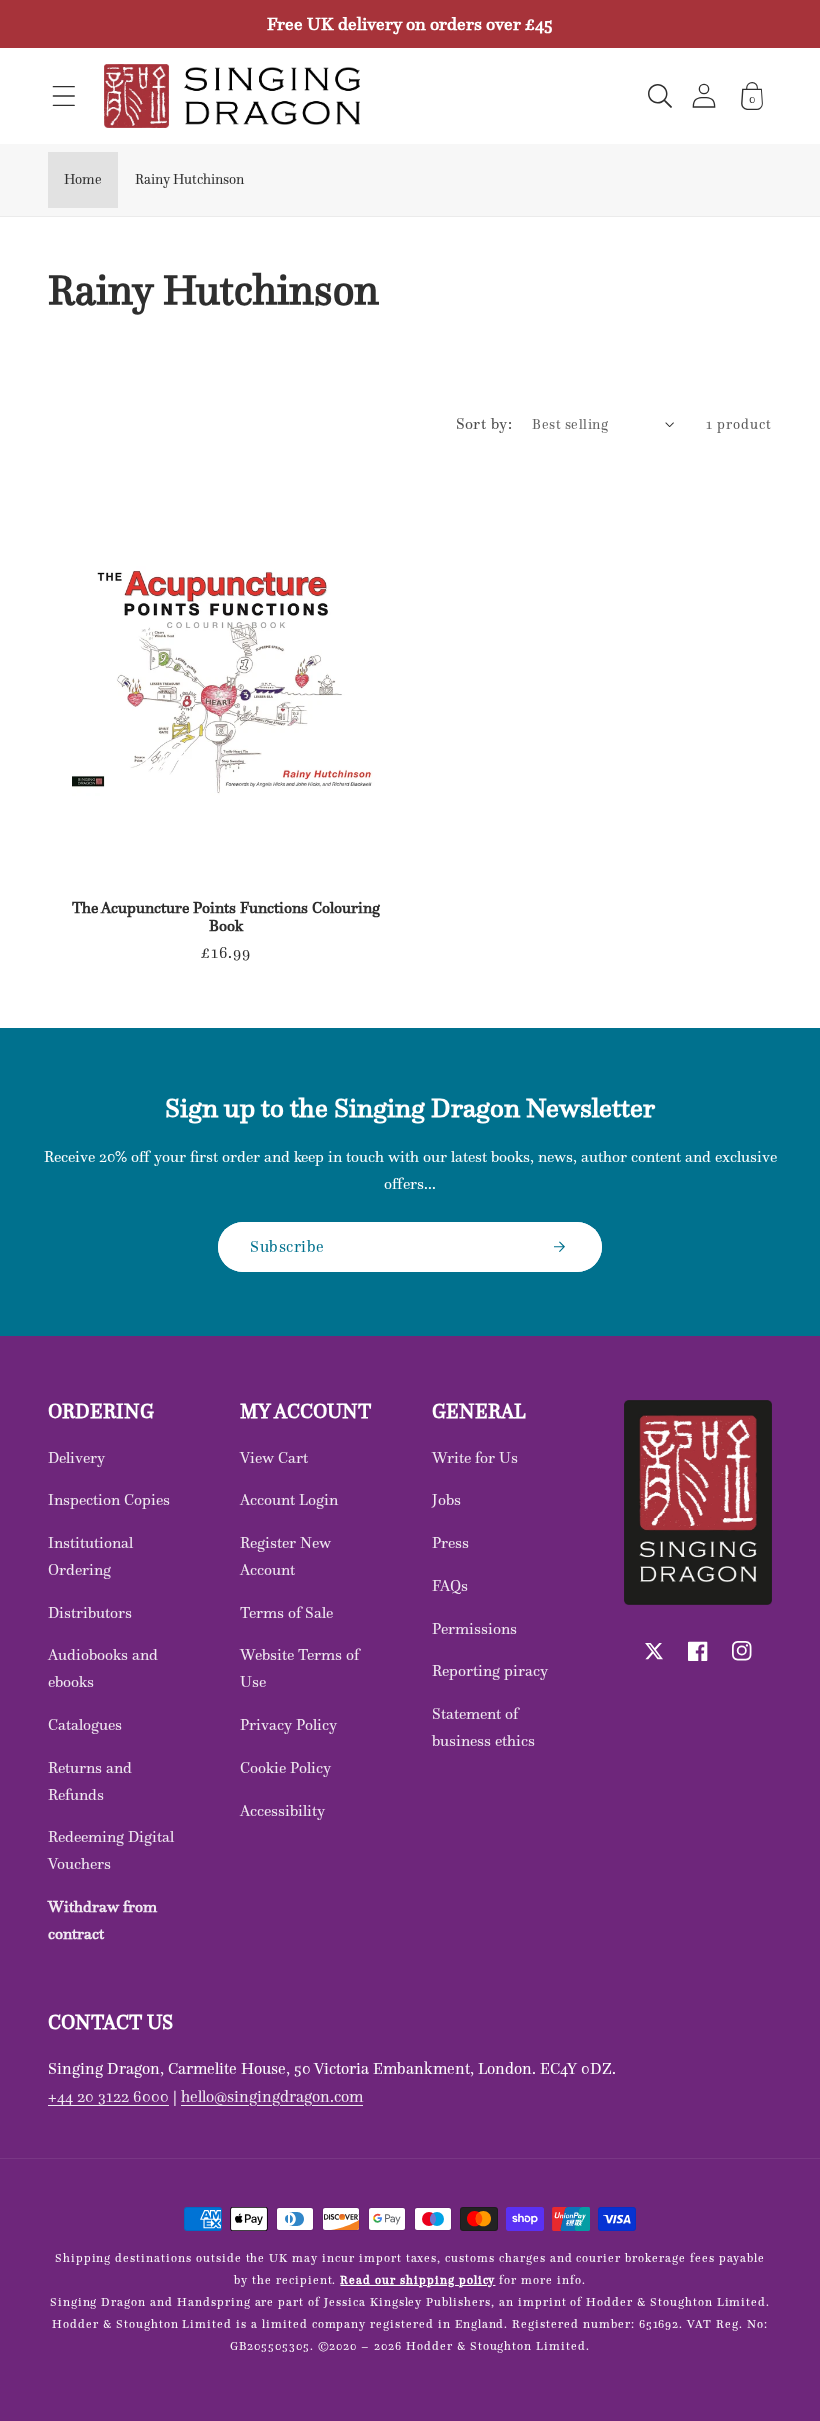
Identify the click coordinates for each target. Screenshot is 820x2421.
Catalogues (85, 1724)
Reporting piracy (490, 1670)
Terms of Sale (286, 1612)
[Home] (232, 96)
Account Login (289, 1499)
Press (450, 1542)
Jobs (446, 1499)
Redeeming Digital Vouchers (111, 1850)
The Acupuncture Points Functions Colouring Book (226, 917)
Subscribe (287, 1246)
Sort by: (484, 423)
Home (83, 179)
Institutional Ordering (90, 1556)
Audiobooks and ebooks (103, 1668)
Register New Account (285, 1556)
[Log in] (704, 95)
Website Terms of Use (299, 1668)
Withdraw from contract (102, 1920)
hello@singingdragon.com (272, 2096)
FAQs (450, 1585)
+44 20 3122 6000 (108, 2096)
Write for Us (475, 1457)
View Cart (274, 1457)
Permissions (474, 1628)
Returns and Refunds (90, 1781)
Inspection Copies (109, 1499)
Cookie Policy (285, 1767)
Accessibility (282, 1810)
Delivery (76, 1457)
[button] (64, 96)
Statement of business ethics (483, 1727)
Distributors (90, 1612)
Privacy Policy (288, 1724)
